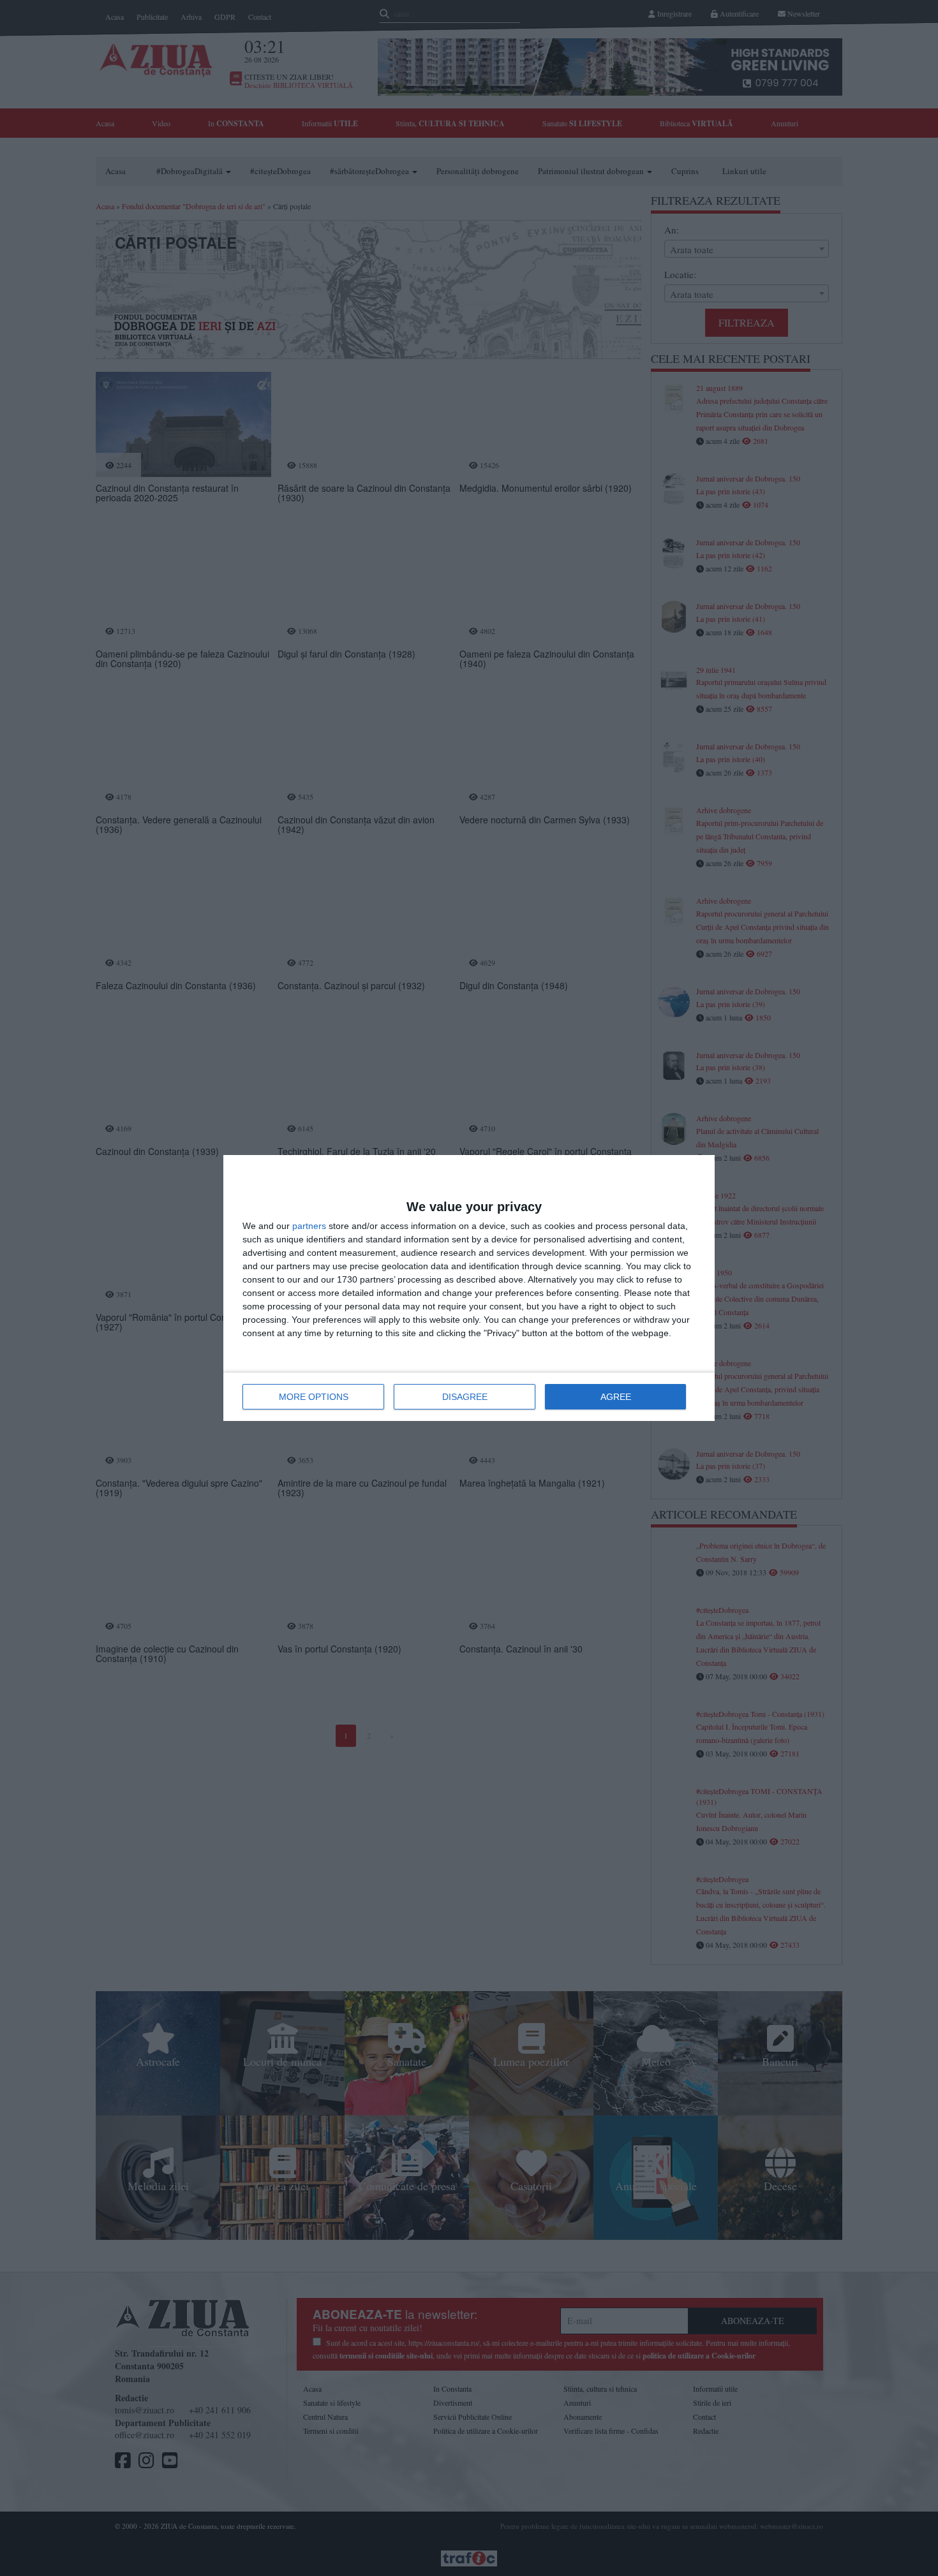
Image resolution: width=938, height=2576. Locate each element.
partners (309, 1226)
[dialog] (469, 1288)
